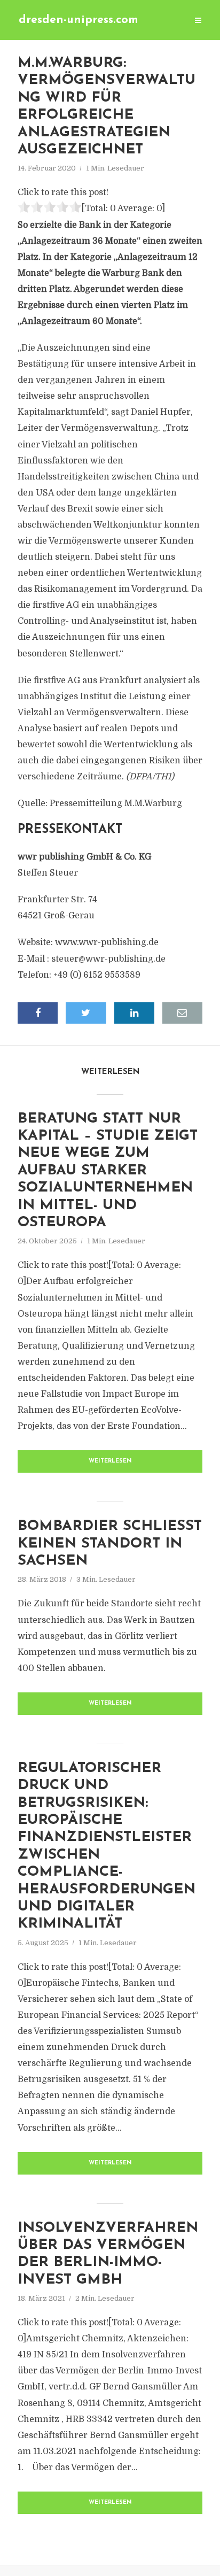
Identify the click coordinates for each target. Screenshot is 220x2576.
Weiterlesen (110, 1461)
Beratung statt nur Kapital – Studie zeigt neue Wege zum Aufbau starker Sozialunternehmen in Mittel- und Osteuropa (108, 1171)
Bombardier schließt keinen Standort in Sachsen (110, 1544)
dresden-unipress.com (78, 20)
